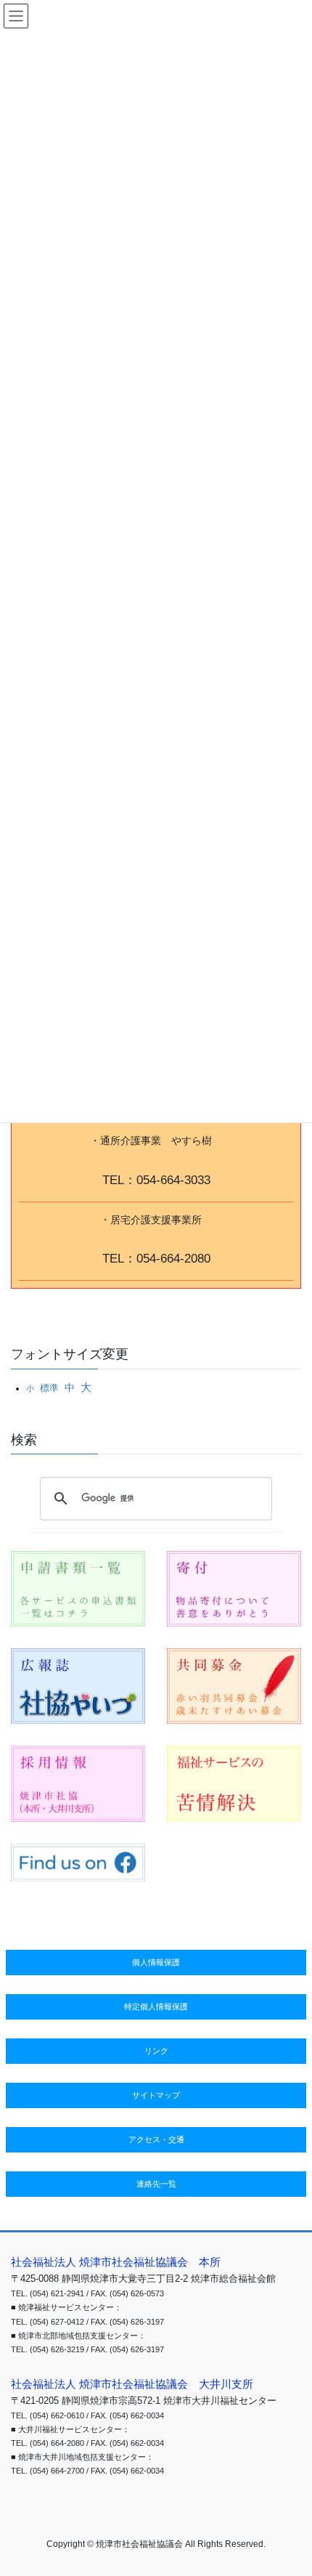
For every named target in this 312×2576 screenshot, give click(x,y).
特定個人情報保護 (156, 2006)
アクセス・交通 (156, 2139)
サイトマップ (156, 2095)
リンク (156, 2051)
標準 (49, 1388)
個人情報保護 (156, 1962)
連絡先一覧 (156, 2184)
